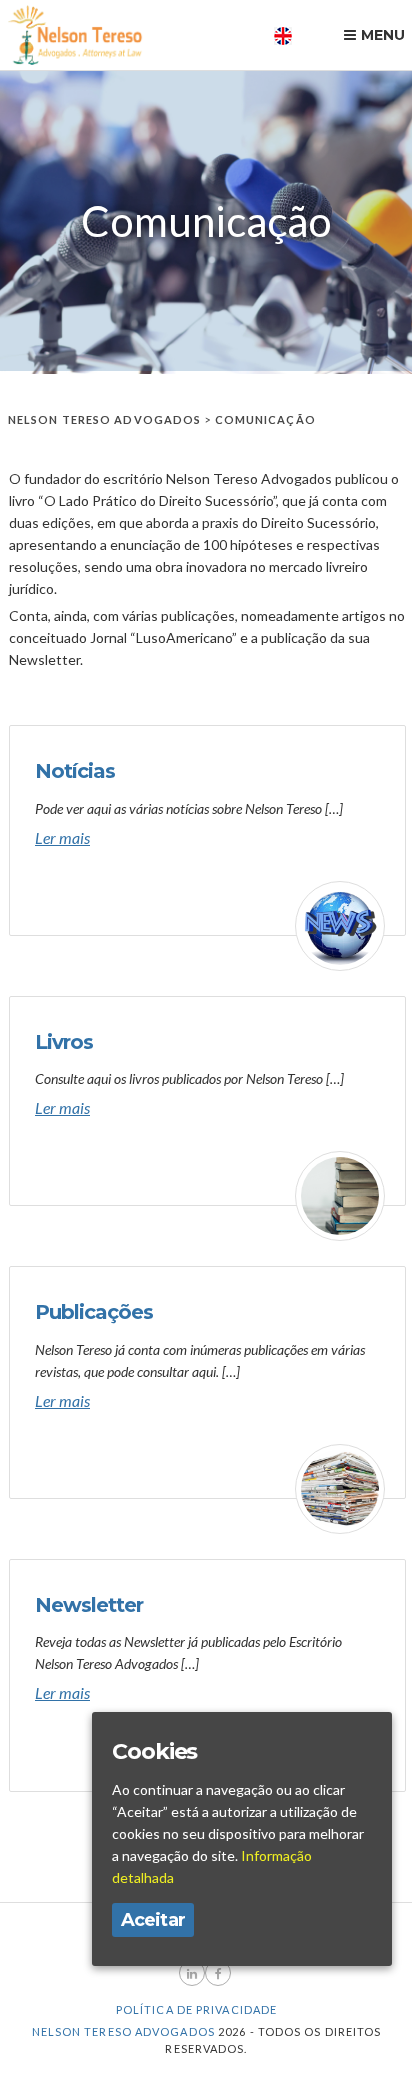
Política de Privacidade (196, 2009)
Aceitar (153, 1920)
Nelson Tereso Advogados (123, 2031)
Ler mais (62, 837)
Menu (383, 35)
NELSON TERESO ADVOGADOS (104, 419)
